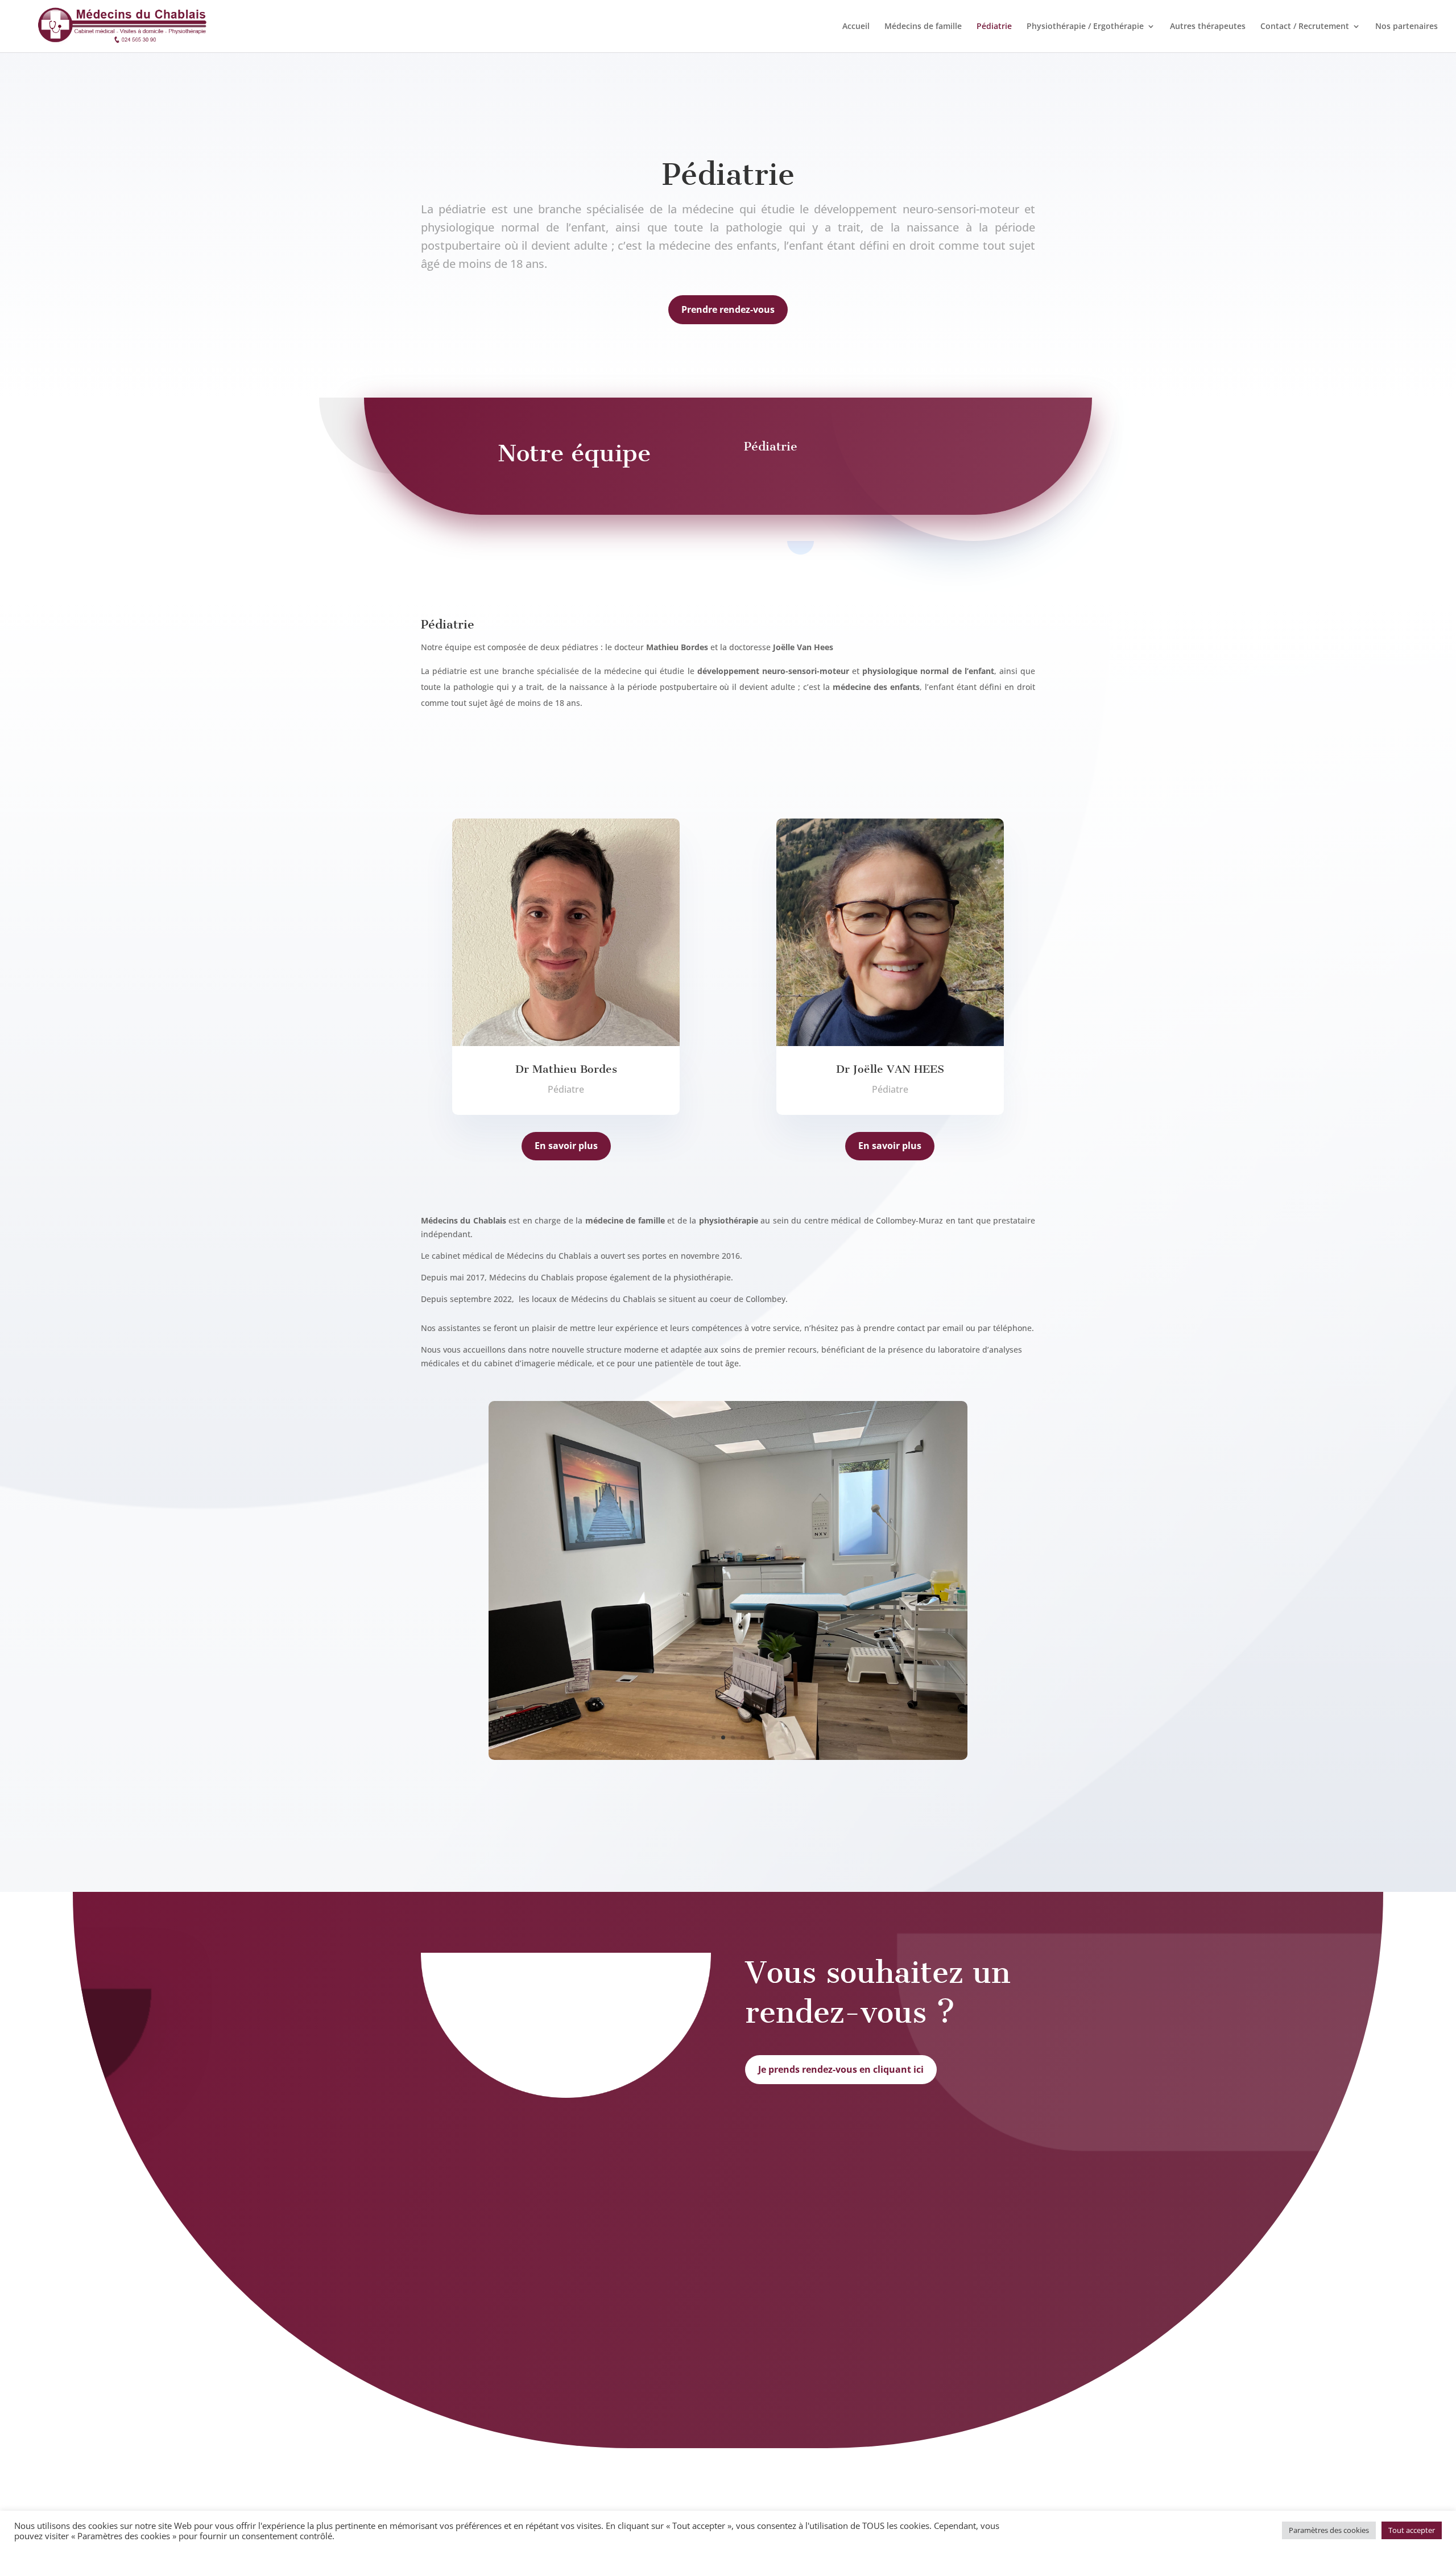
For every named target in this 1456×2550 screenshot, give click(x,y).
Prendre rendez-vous (728, 309)
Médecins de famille (923, 27)
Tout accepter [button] (1412, 2530)
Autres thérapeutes (1208, 27)
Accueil (856, 27)
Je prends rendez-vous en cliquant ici (841, 2069)
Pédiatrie (994, 27)
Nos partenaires (1407, 27)
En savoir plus (566, 1146)
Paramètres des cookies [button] (1329, 2530)
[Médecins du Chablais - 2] (728, 1757)
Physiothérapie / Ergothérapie (1085, 27)
